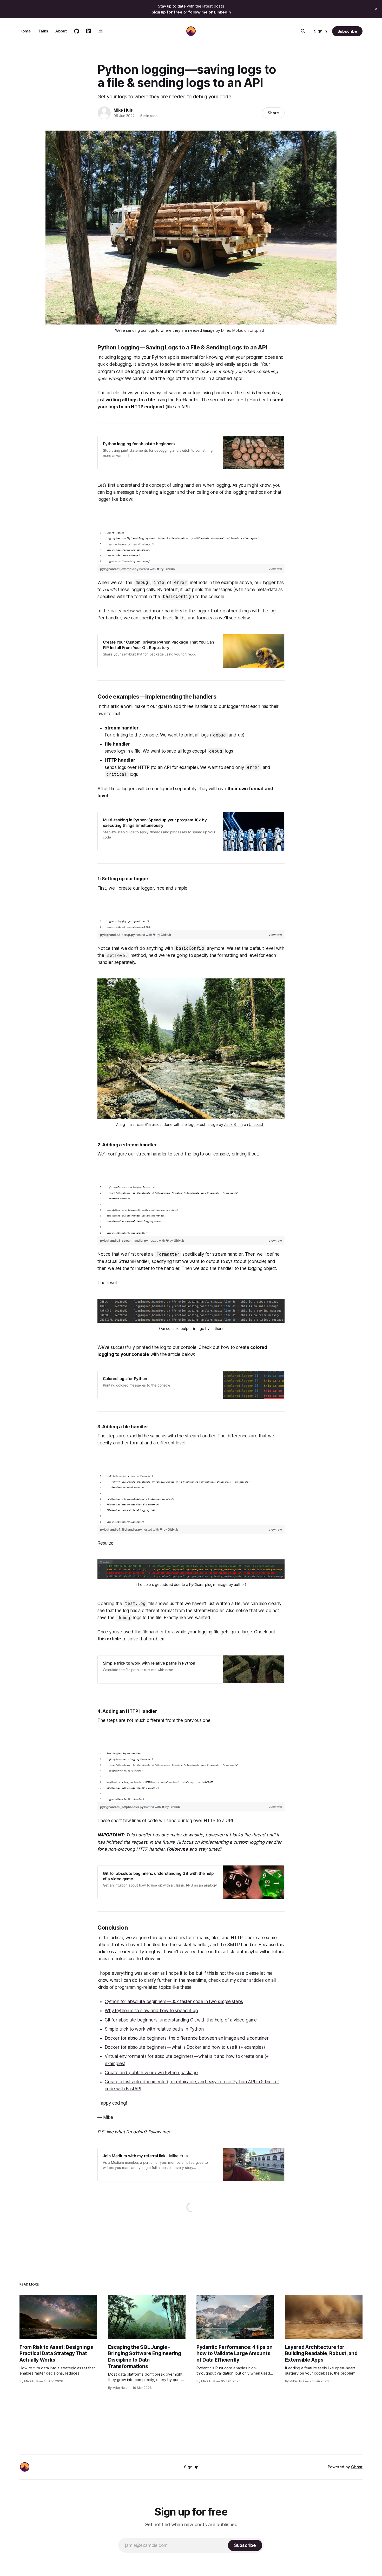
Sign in (320, 31)
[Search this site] (303, 31)
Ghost (357, 2467)
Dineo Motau (232, 330)
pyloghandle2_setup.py (118, 935)
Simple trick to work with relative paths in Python (154, 2029)
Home (25, 31)
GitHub (170, 569)
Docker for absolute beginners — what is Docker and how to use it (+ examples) (185, 2047)
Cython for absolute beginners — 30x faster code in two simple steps (174, 2002)
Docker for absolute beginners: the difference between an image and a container (187, 2038)
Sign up (191, 2467)
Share (273, 113)
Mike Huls (123, 110)
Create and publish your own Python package (151, 2073)
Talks (43, 31)
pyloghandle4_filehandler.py (121, 1529)
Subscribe (347, 31)
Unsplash (258, 330)
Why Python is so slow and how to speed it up (151, 2011)
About (61, 31)
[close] (376, 9)
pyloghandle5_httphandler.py (122, 1807)
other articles (251, 1980)
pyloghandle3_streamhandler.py (124, 1240)
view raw (275, 569)
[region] (191, 541)
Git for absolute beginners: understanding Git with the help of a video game (181, 2020)
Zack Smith (233, 1124)
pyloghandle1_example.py (120, 569)
